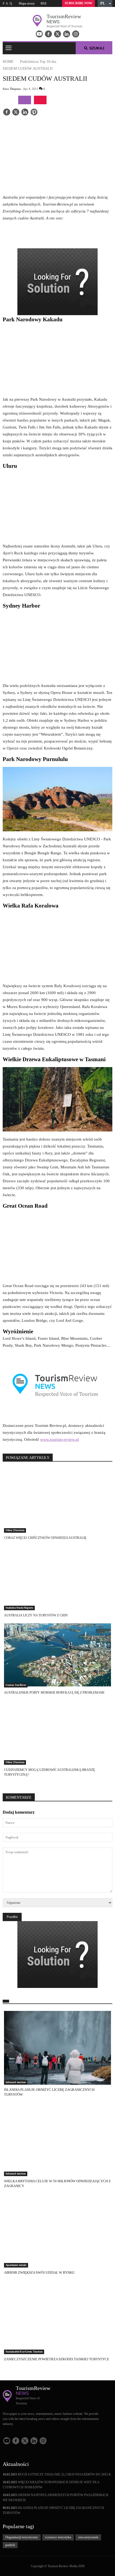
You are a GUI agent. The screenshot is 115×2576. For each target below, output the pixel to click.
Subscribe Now (78, 3)
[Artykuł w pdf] (40, 100)
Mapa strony (27, 3)
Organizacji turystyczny (22, 2537)
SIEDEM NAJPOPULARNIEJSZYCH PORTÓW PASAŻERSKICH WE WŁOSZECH (55, 2498)
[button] (105, 3)
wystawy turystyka (58, 2537)
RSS (44, 3)
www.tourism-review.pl (60, 1439)
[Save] (34, 113)
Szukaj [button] (97, 48)
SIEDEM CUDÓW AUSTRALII (28, 69)
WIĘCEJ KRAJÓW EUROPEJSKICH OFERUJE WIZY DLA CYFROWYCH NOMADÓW (51, 2485)
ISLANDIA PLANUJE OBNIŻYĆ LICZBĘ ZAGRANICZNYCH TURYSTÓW (53, 2510)
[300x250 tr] (57, 282)
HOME (8, 62)
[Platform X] (57, 34)
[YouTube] (39, 34)
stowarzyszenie (88, 2537)
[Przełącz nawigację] (9, 48)
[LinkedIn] (67, 34)
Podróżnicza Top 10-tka (38, 62)
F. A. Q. (8, 3)
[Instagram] (76, 34)
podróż (10, 2545)
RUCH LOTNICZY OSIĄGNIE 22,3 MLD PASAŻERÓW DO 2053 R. (57, 2474)
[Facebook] (48, 34)
